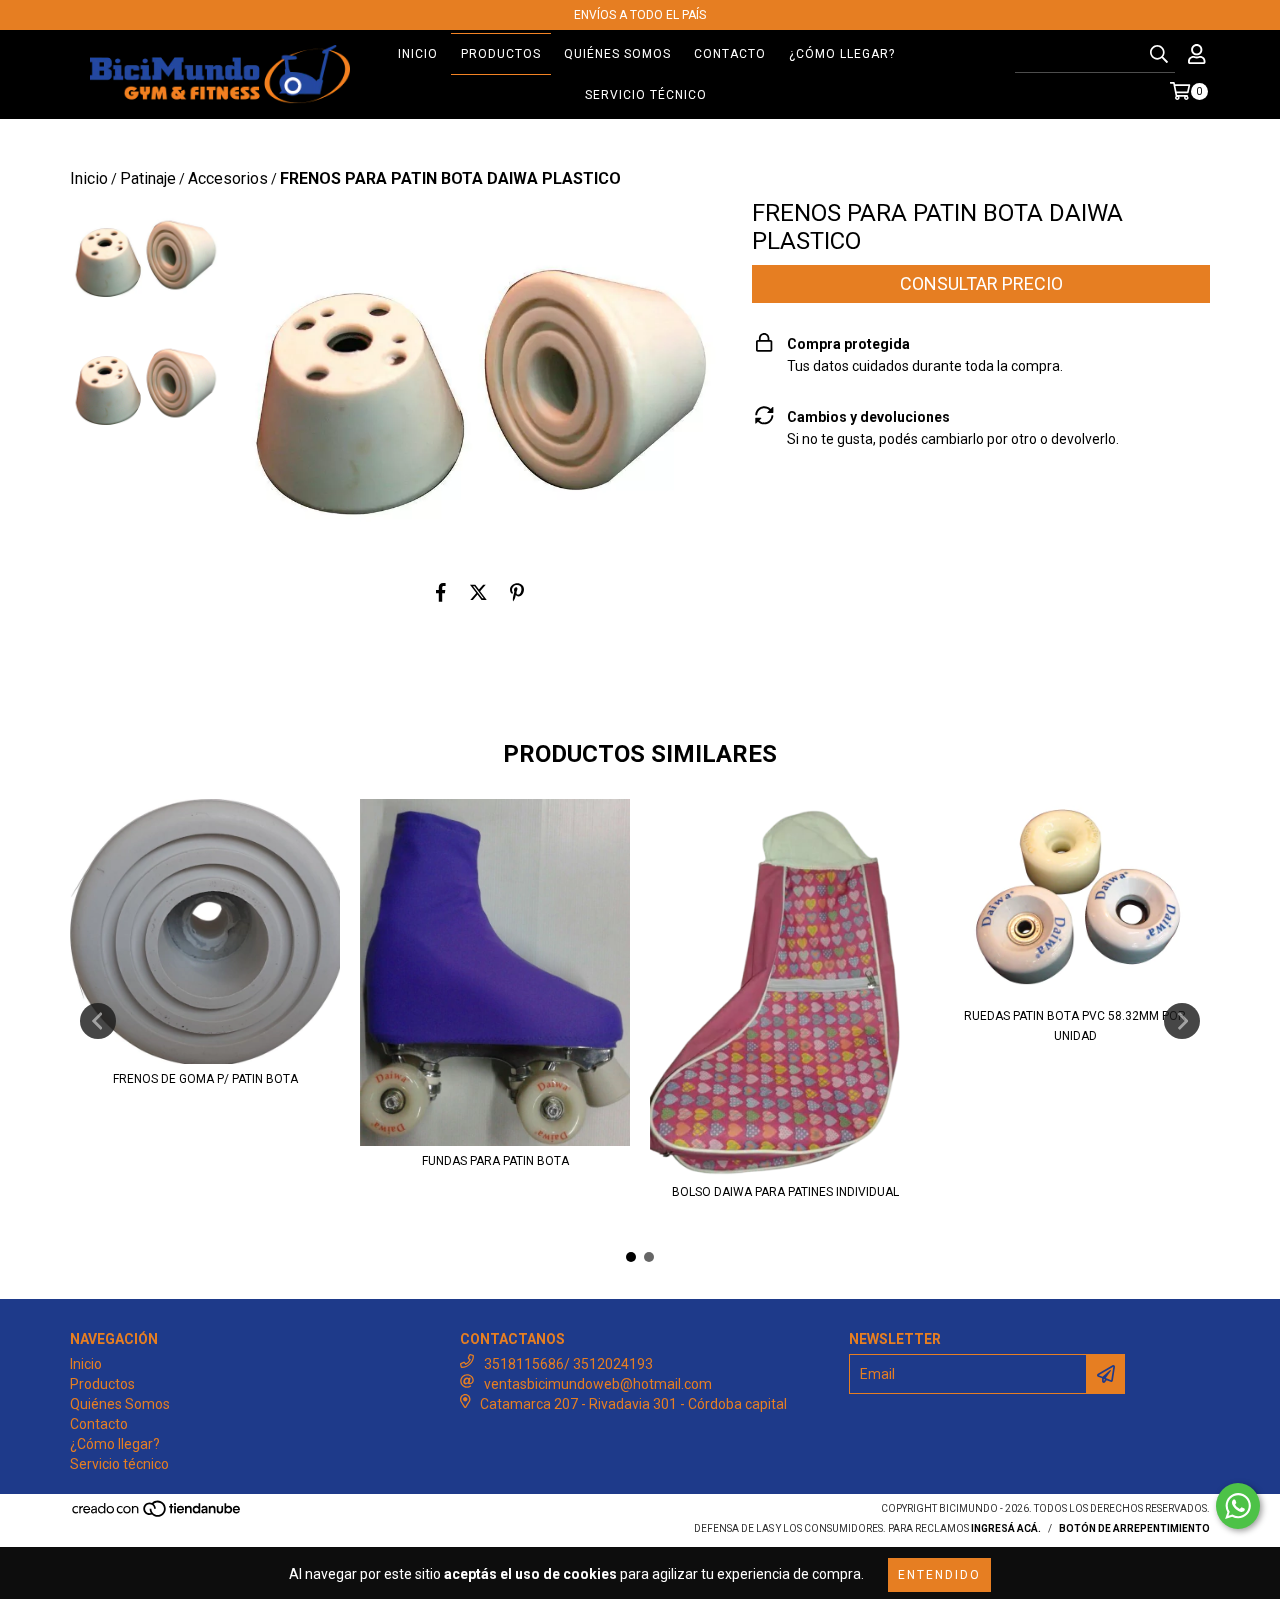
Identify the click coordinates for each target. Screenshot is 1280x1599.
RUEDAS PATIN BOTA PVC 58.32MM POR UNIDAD (1075, 1026)
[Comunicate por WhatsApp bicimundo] (1238, 1506)
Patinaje (148, 178)
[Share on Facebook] (441, 593)
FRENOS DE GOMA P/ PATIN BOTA (205, 1079)
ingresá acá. (1006, 1528)
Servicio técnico (646, 95)
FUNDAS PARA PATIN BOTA (495, 1161)
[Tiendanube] (157, 1515)
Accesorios (228, 178)
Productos (501, 54)
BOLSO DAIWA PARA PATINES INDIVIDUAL (785, 1192)
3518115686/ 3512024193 (568, 1364)
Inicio (418, 54)
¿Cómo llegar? (842, 54)
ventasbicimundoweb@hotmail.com (598, 1384)
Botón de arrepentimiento (1134, 1528)
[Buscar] (1159, 55)
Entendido (939, 1575)
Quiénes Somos (617, 54)
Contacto (730, 54)
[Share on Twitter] (478, 593)
